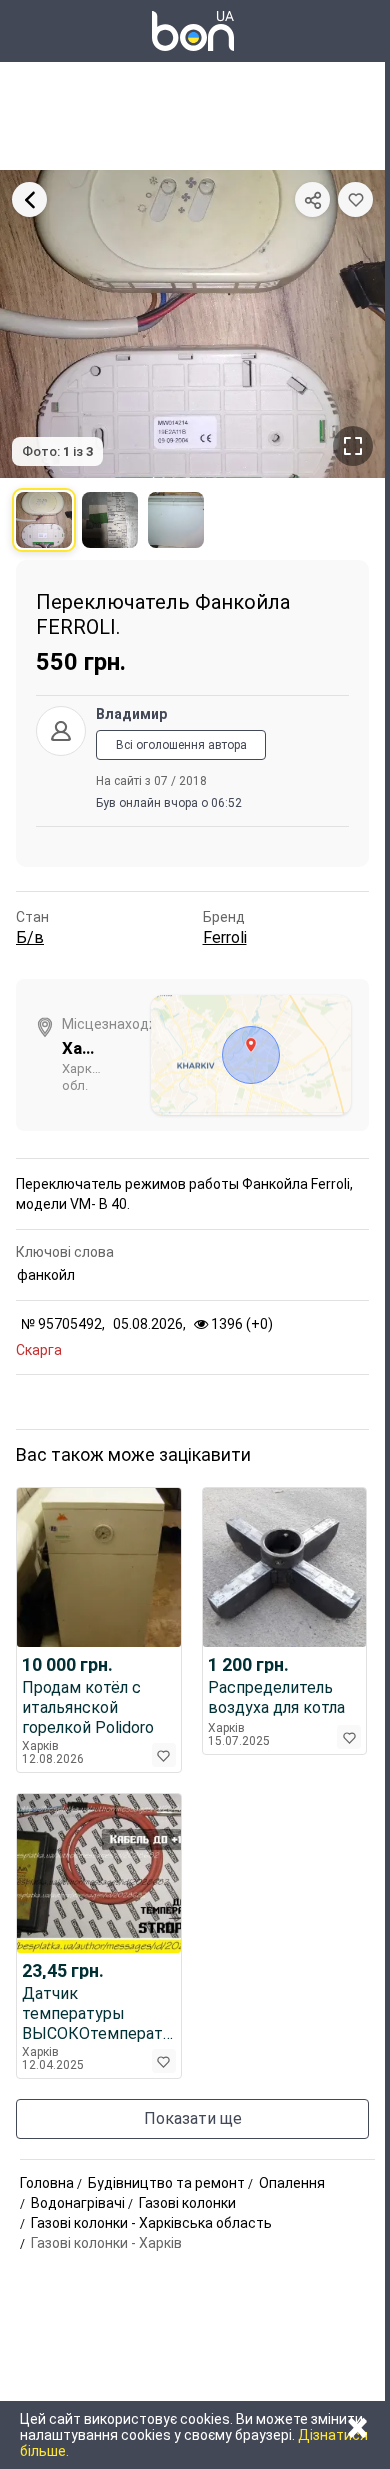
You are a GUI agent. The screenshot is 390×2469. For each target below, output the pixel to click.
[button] (355, 199)
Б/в (30, 937)
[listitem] (44, 520)
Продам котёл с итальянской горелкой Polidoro (88, 1707)
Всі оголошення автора (181, 745)
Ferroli (225, 937)
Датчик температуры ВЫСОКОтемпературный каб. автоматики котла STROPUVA (99, 2014)
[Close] (29, 199)
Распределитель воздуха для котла (276, 1697)
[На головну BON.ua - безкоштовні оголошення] (193, 31)
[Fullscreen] (353, 446)
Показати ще (193, 2118)
